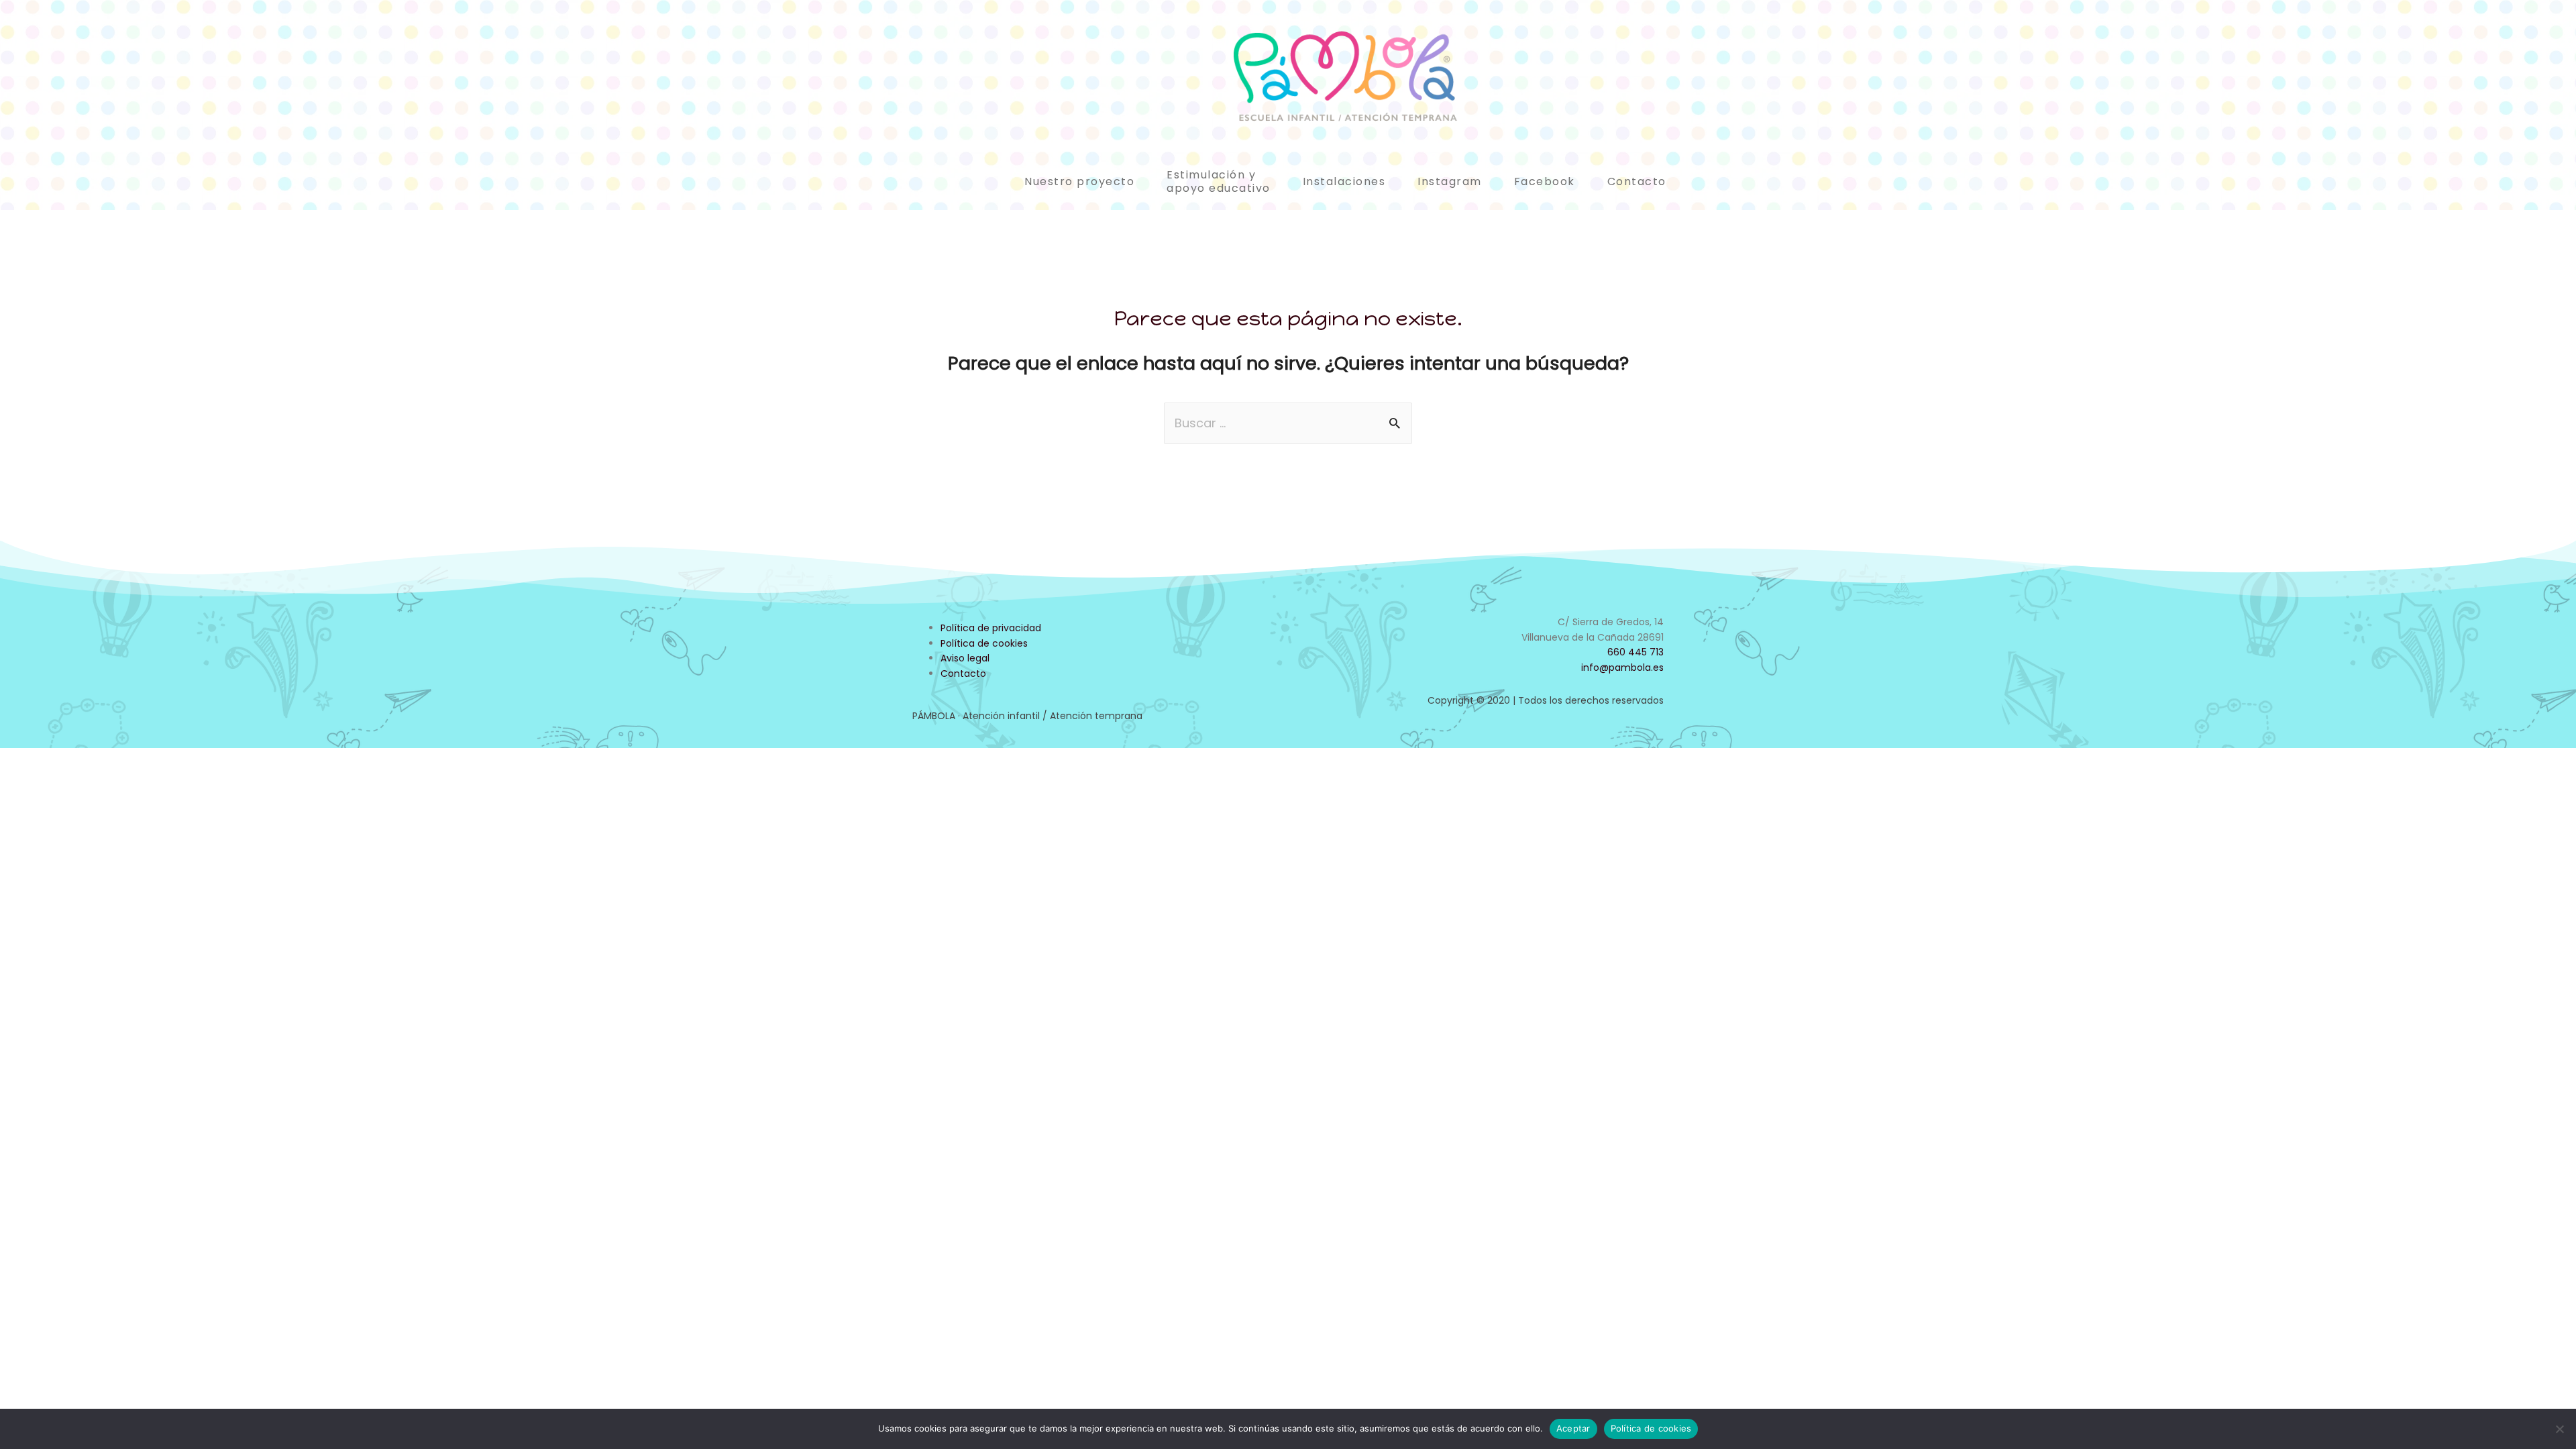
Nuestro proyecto (1079, 181)
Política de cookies (984, 643)
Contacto (1637, 181)
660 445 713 (1635, 652)
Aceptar (1573, 1428)
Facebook (1545, 181)
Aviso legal (965, 658)
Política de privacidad (991, 628)
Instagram (1450, 181)
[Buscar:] (1288, 423)
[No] (2559, 1429)
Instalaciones (1344, 181)
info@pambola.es (1622, 667)
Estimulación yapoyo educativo (1219, 181)
